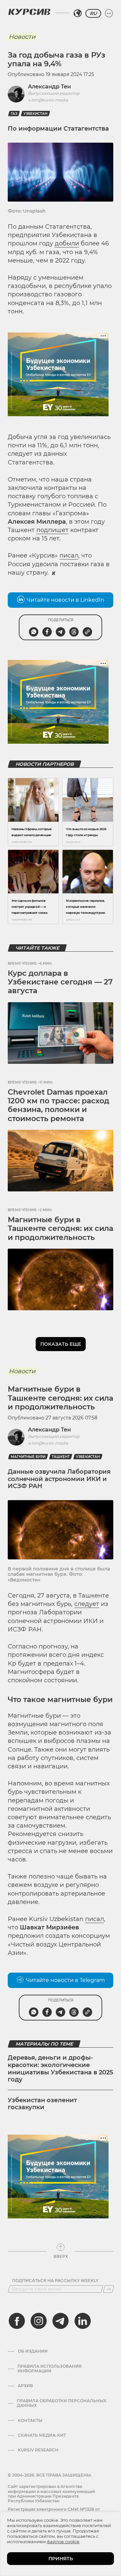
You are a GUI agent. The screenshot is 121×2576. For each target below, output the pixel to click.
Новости (22, 37)
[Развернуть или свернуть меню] (109, 13)
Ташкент (61, 1457)
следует (87, 1604)
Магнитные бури (28, 1457)
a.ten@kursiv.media (48, 100)
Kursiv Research (38, 2450)
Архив (25, 2386)
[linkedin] (82, 2321)
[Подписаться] (109, 2289)
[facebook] (17, 2321)
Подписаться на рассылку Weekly (55, 2281)
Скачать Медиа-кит (42, 2435)
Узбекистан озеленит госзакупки (42, 2104)
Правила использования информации (50, 2369)
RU (93, 13)
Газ (14, 114)
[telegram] (61, 2321)
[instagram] (39, 2321)
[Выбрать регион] (78, 13)
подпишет (52, 530)
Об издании (33, 2351)
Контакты (30, 2421)
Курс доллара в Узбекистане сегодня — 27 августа (60, 982)
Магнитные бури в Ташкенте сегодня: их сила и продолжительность (61, 1229)
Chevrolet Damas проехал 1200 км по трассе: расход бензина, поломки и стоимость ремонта (58, 1105)
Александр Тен (49, 87)
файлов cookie (63, 2542)
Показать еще (61, 1344)
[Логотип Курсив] (29, 12)
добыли (67, 243)
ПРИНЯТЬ (61, 2559)
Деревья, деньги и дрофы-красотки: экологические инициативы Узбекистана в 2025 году (61, 2069)
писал (69, 556)
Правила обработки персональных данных (62, 2403)
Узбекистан (35, 114)
